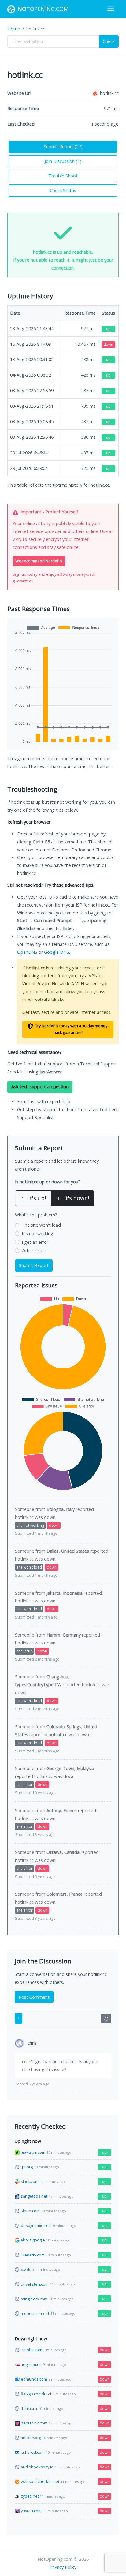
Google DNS (57, 952)
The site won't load (41, 1225)
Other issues (34, 1251)
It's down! (73, 1198)
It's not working (37, 1234)
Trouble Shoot (63, 176)
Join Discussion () (63, 161)
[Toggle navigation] (111, 9)
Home (14, 29)
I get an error (35, 1242)
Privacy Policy (63, 2567)
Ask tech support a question (40, 1087)
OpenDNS (27, 952)
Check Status (63, 190)
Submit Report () (63, 147)
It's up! (34, 1198)
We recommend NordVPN (39, 561)
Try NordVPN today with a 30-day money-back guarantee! (71, 1029)
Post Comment (34, 1997)
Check (109, 41)
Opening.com (43, 9)
